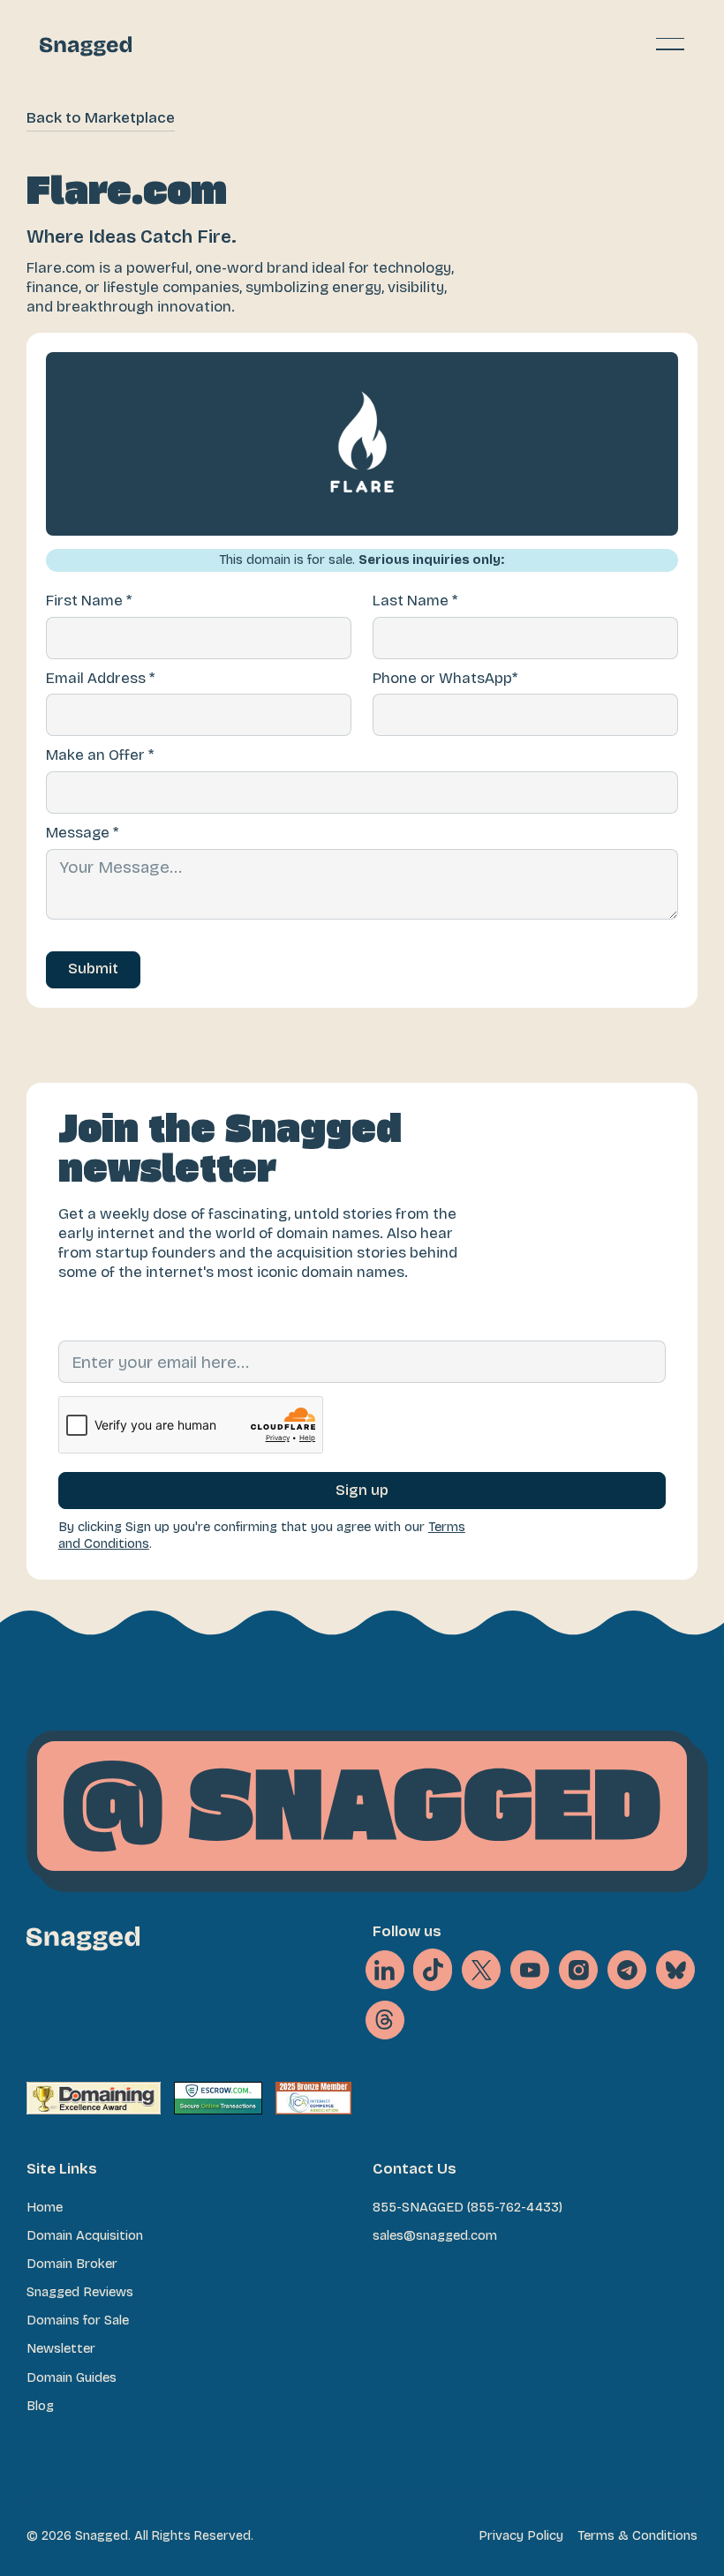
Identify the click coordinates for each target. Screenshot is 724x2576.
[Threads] (385, 2020)
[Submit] (93, 970)
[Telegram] (627, 1970)
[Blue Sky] (675, 1970)
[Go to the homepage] (83, 1938)
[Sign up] (362, 1491)
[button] (670, 44)
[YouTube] (530, 1970)
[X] (433, 1970)
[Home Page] (86, 44)
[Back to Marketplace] (101, 119)
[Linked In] (385, 1970)
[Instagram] (578, 1970)
